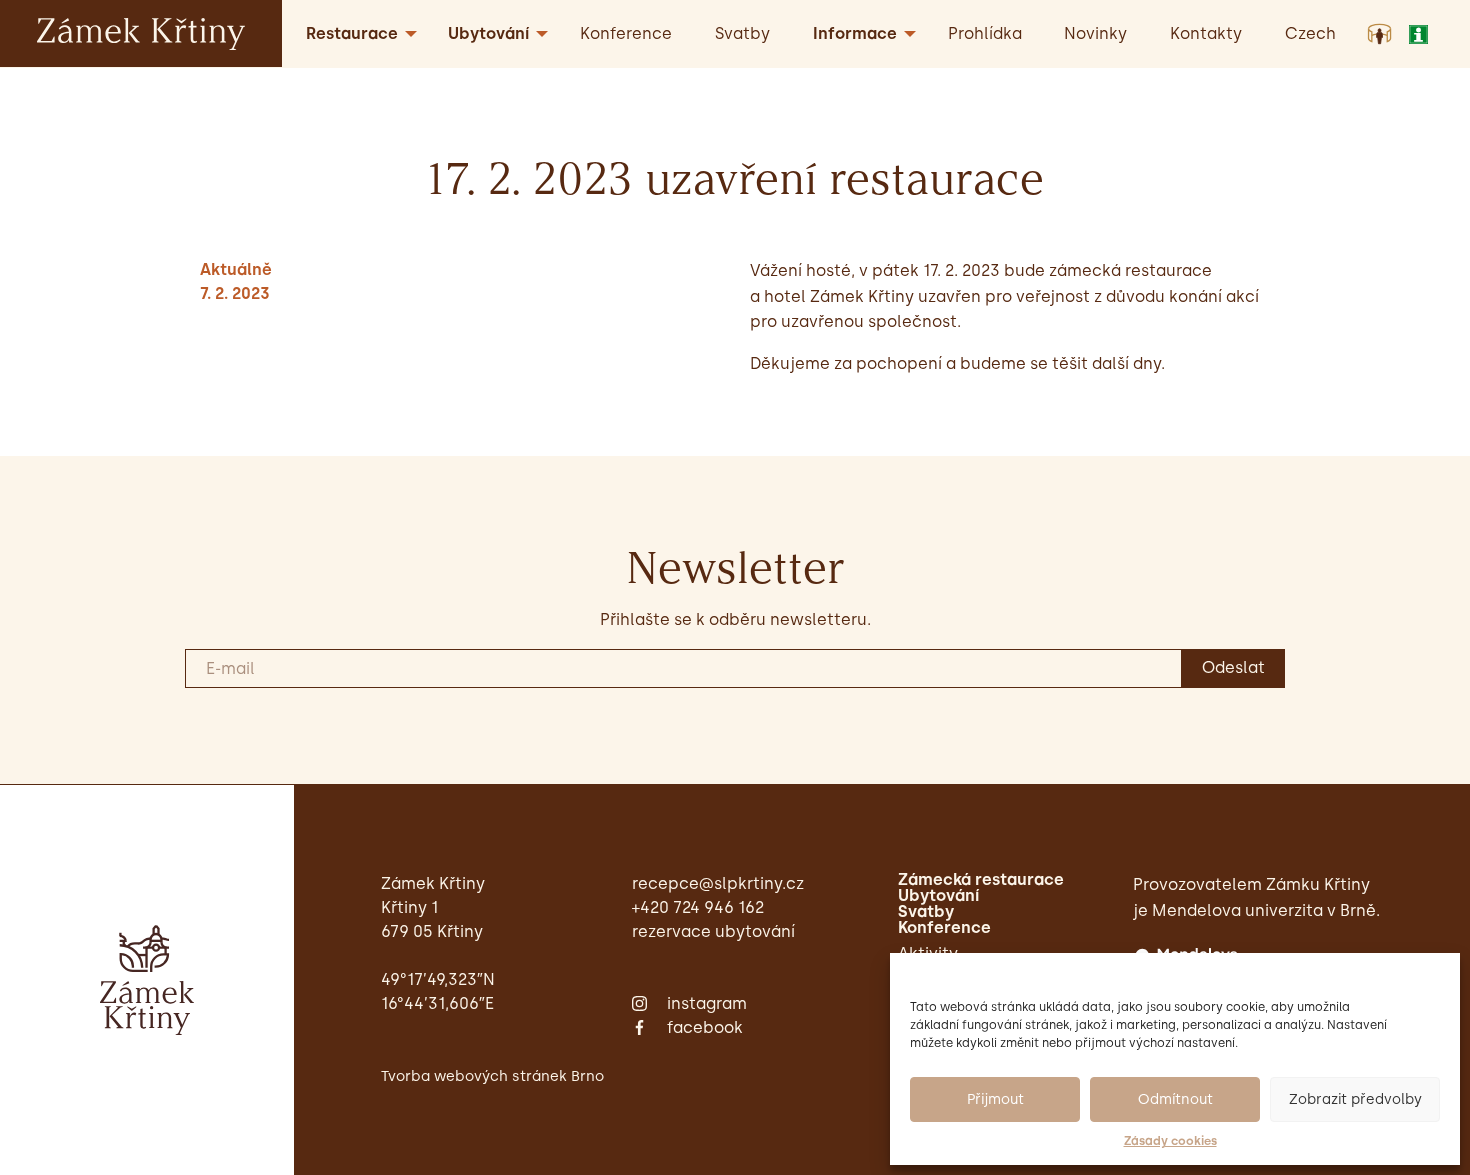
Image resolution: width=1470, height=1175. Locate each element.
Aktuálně (236, 269)
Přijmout (995, 1099)
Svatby (926, 912)
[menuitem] (1310, 33)
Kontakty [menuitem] (1206, 33)
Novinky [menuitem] (1095, 33)
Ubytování (938, 896)
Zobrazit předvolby (1355, 1099)
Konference (944, 928)
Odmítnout (1175, 1099)
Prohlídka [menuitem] (985, 33)
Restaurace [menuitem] (352, 33)
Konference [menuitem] (626, 33)
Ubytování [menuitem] (488, 33)
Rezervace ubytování (713, 931)
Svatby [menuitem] (742, 33)
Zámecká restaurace (981, 880)
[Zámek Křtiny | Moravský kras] (141, 32)
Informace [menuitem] (855, 33)
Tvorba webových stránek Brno (492, 1076)
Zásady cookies (1170, 1141)
